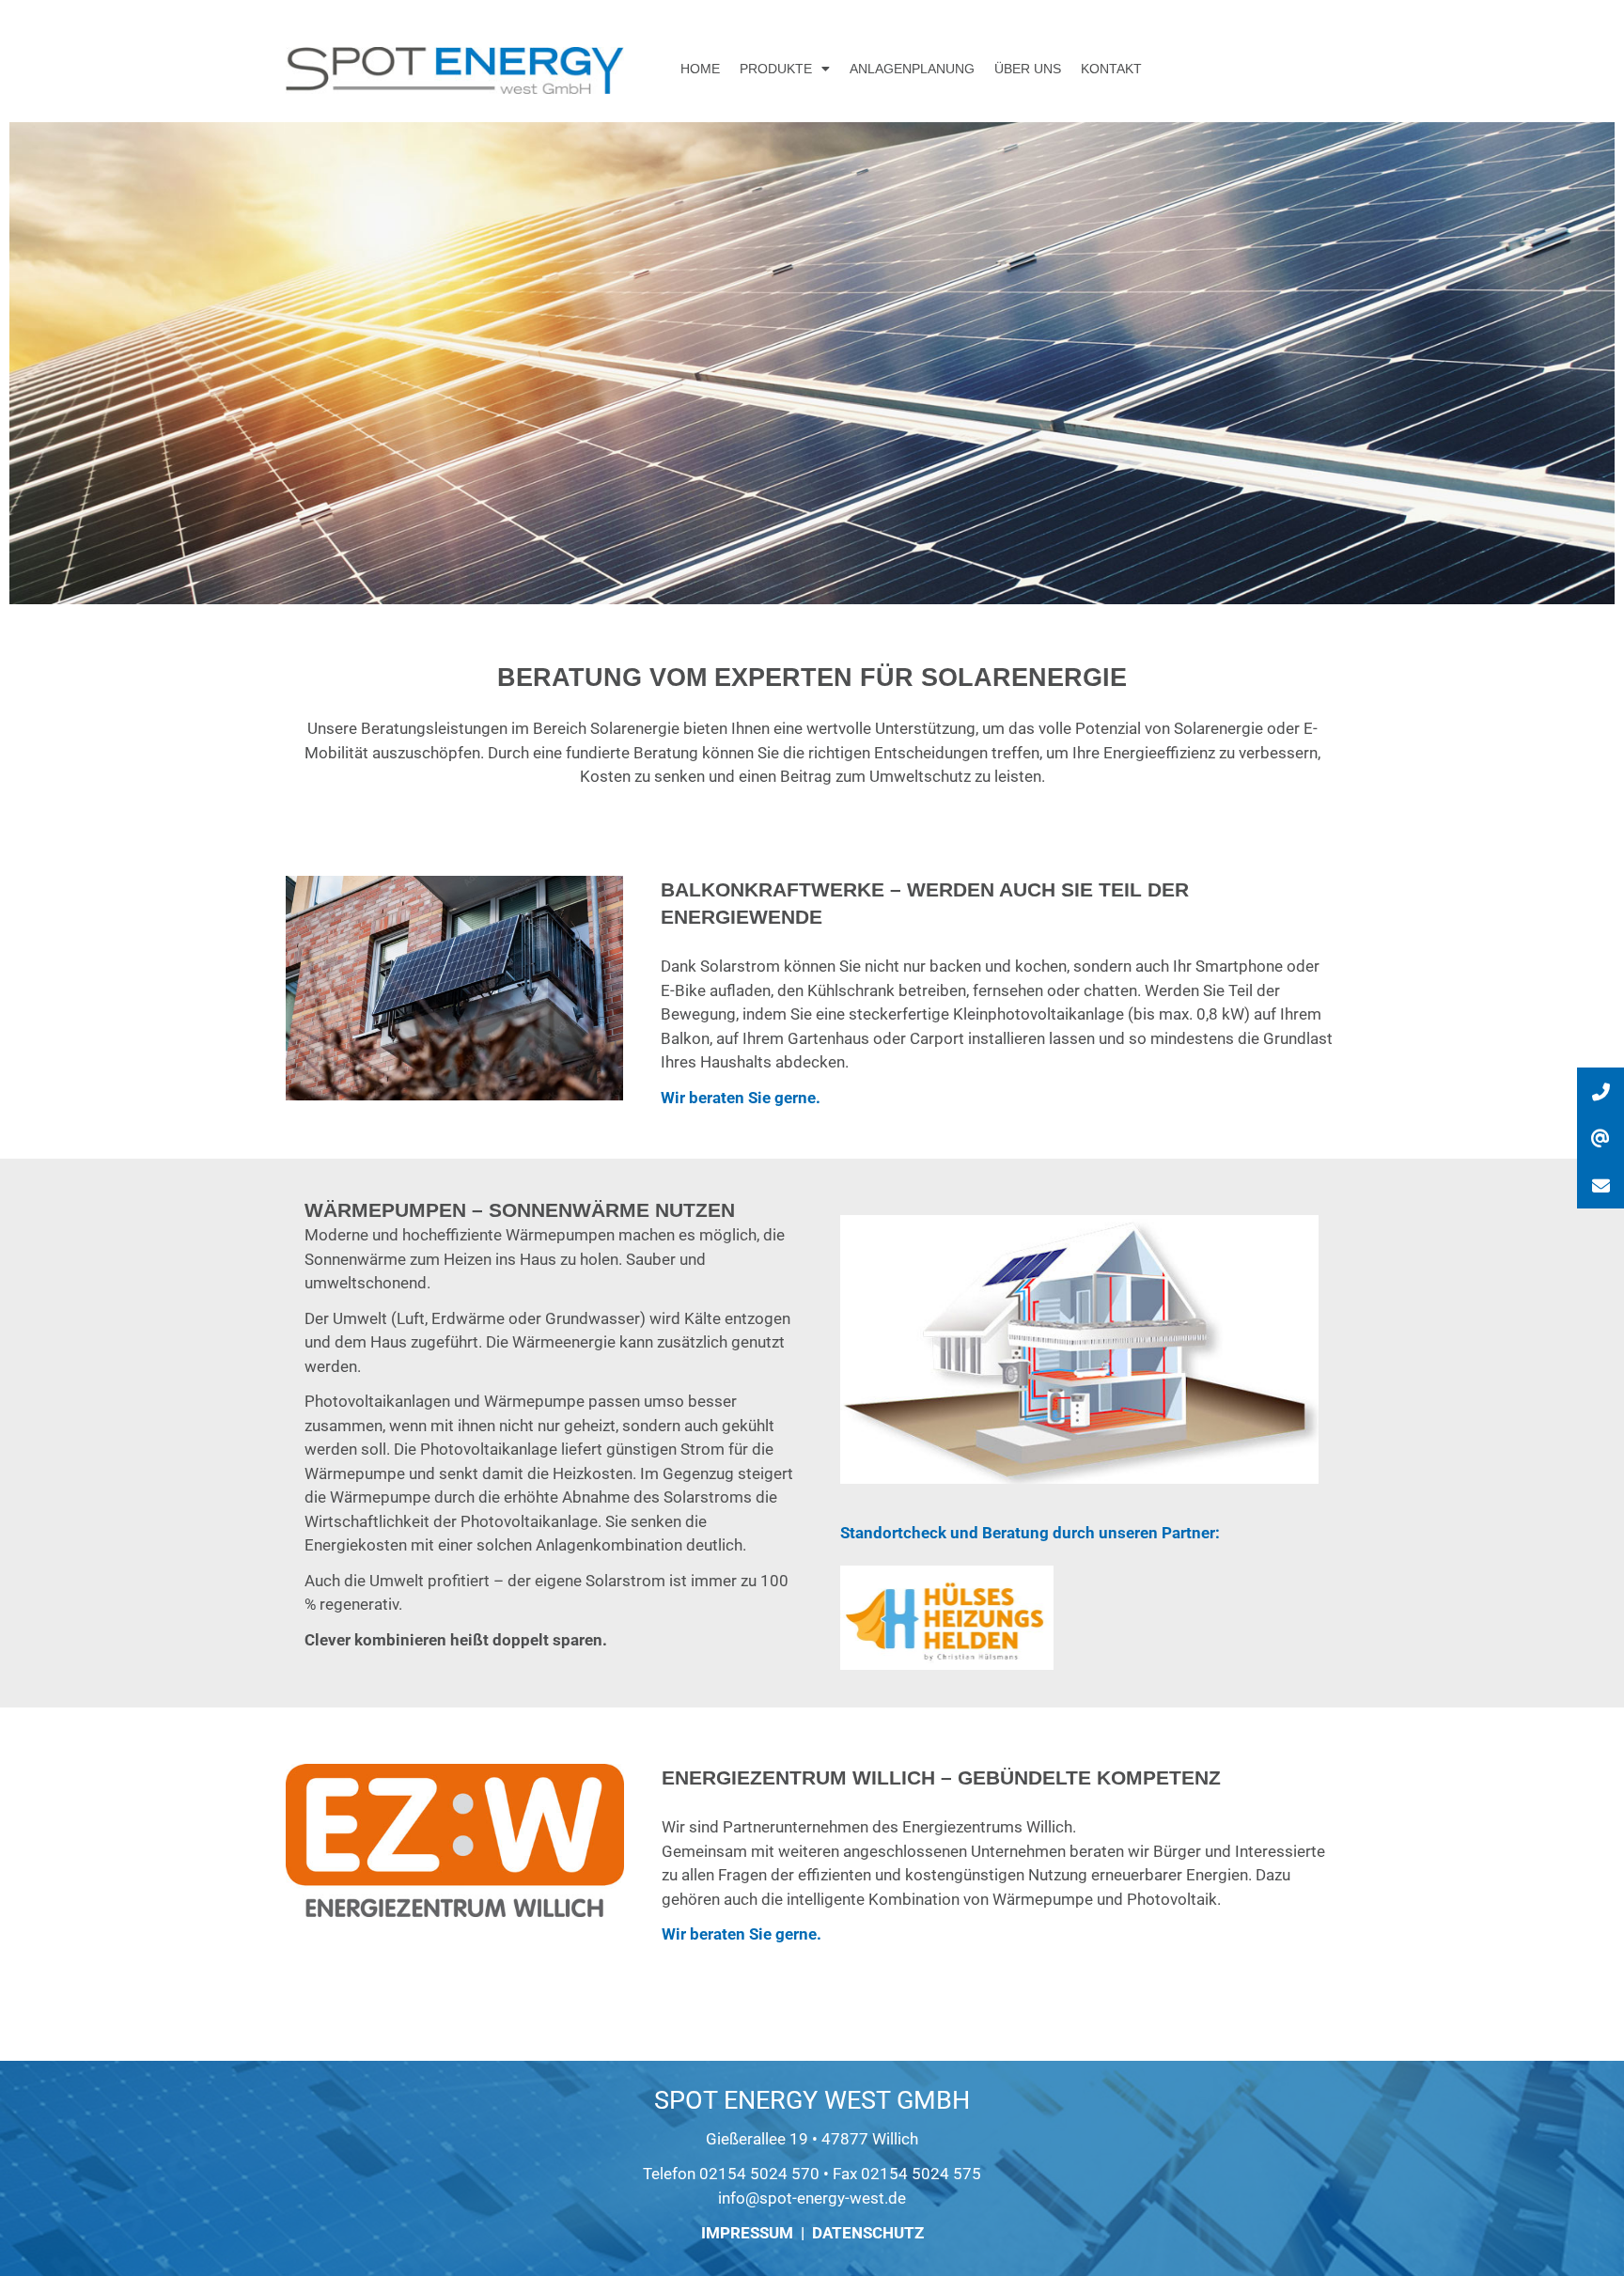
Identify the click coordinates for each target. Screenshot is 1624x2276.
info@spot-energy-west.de (812, 2198)
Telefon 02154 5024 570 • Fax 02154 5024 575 (812, 2174)
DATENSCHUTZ (868, 2233)
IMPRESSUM (747, 2233)
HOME (700, 69)
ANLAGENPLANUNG (912, 69)
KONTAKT (1111, 69)
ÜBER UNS (1028, 69)
